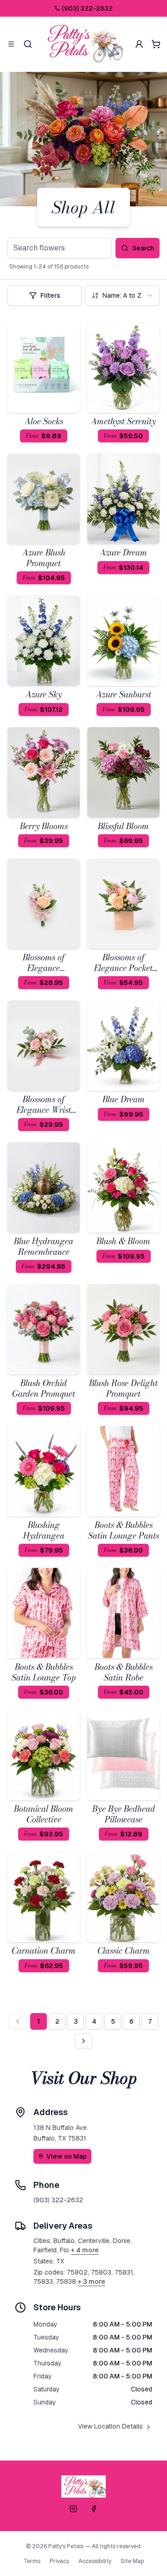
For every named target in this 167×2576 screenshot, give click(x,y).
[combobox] (122, 295)
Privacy (59, 2561)
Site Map (132, 2561)
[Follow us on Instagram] (73, 2509)
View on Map (67, 2156)
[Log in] (139, 44)
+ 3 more (92, 2282)
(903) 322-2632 (87, 8)
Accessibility (95, 2561)
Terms (32, 2561)
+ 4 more (85, 2250)
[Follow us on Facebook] (94, 2509)
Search (143, 248)
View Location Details (110, 2426)
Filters (50, 295)
